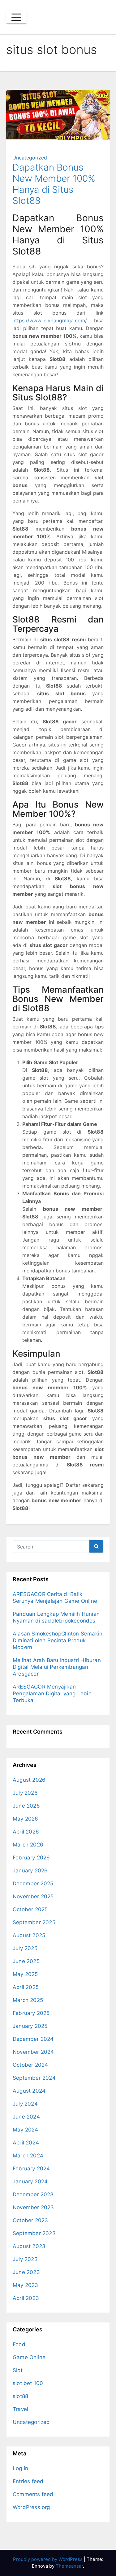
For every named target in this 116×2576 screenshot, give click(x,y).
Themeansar (69, 2566)
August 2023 (29, 2246)
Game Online (29, 2357)
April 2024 (26, 2143)
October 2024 (30, 2065)
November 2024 (33, 2052)
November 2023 (33, 2207)
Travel (20, 2409)
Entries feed (28, 2481)
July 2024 (25, 2104)
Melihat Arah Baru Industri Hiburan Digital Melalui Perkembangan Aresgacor (57, 1667)
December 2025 (33, 1883)
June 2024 (26, 2117)
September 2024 (34, 2078)
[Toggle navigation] (16, 17)
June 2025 (26, 1961)
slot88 (20, 2396)
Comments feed (33, 2494)
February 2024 (31, 2169)
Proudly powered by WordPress (48, 2559)
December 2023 (33, 2194)
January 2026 (30, 1871)
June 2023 (26, 2272)
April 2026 (26, 1832)
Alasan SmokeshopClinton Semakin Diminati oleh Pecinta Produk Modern (58, 1640)
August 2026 (29, 1780)
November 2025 (33, 1896)
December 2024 (33, 2039)
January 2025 (30, 2026)
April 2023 (26, 2298)
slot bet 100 (28, 2383)
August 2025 (29, 1935)
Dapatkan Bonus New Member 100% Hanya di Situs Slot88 (54, 184)
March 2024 (28, 2156)
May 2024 (26, 2130)
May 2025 (25, 1974)
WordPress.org (31, 2507)
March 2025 (28, 2000)
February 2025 (31, 2013)
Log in (20, 2468)
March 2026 (28, 1845)
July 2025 (25, 1948)
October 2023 (30, 2220)
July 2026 (25, 1793)
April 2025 (26, 1987)
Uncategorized (30, 158)
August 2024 (29, 2091)
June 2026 (26, 1806)
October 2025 (30, 1909)
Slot (18, 2370)
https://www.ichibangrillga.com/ (50, 320)
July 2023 (25, 2259)
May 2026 (26, 1819)
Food (19, 2344)
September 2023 (34, 2233)
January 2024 (30, 2181)
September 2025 (34, 1922)
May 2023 (26, 2285)
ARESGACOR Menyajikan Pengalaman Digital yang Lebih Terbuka (52, 1693)
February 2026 (31, 1858)
